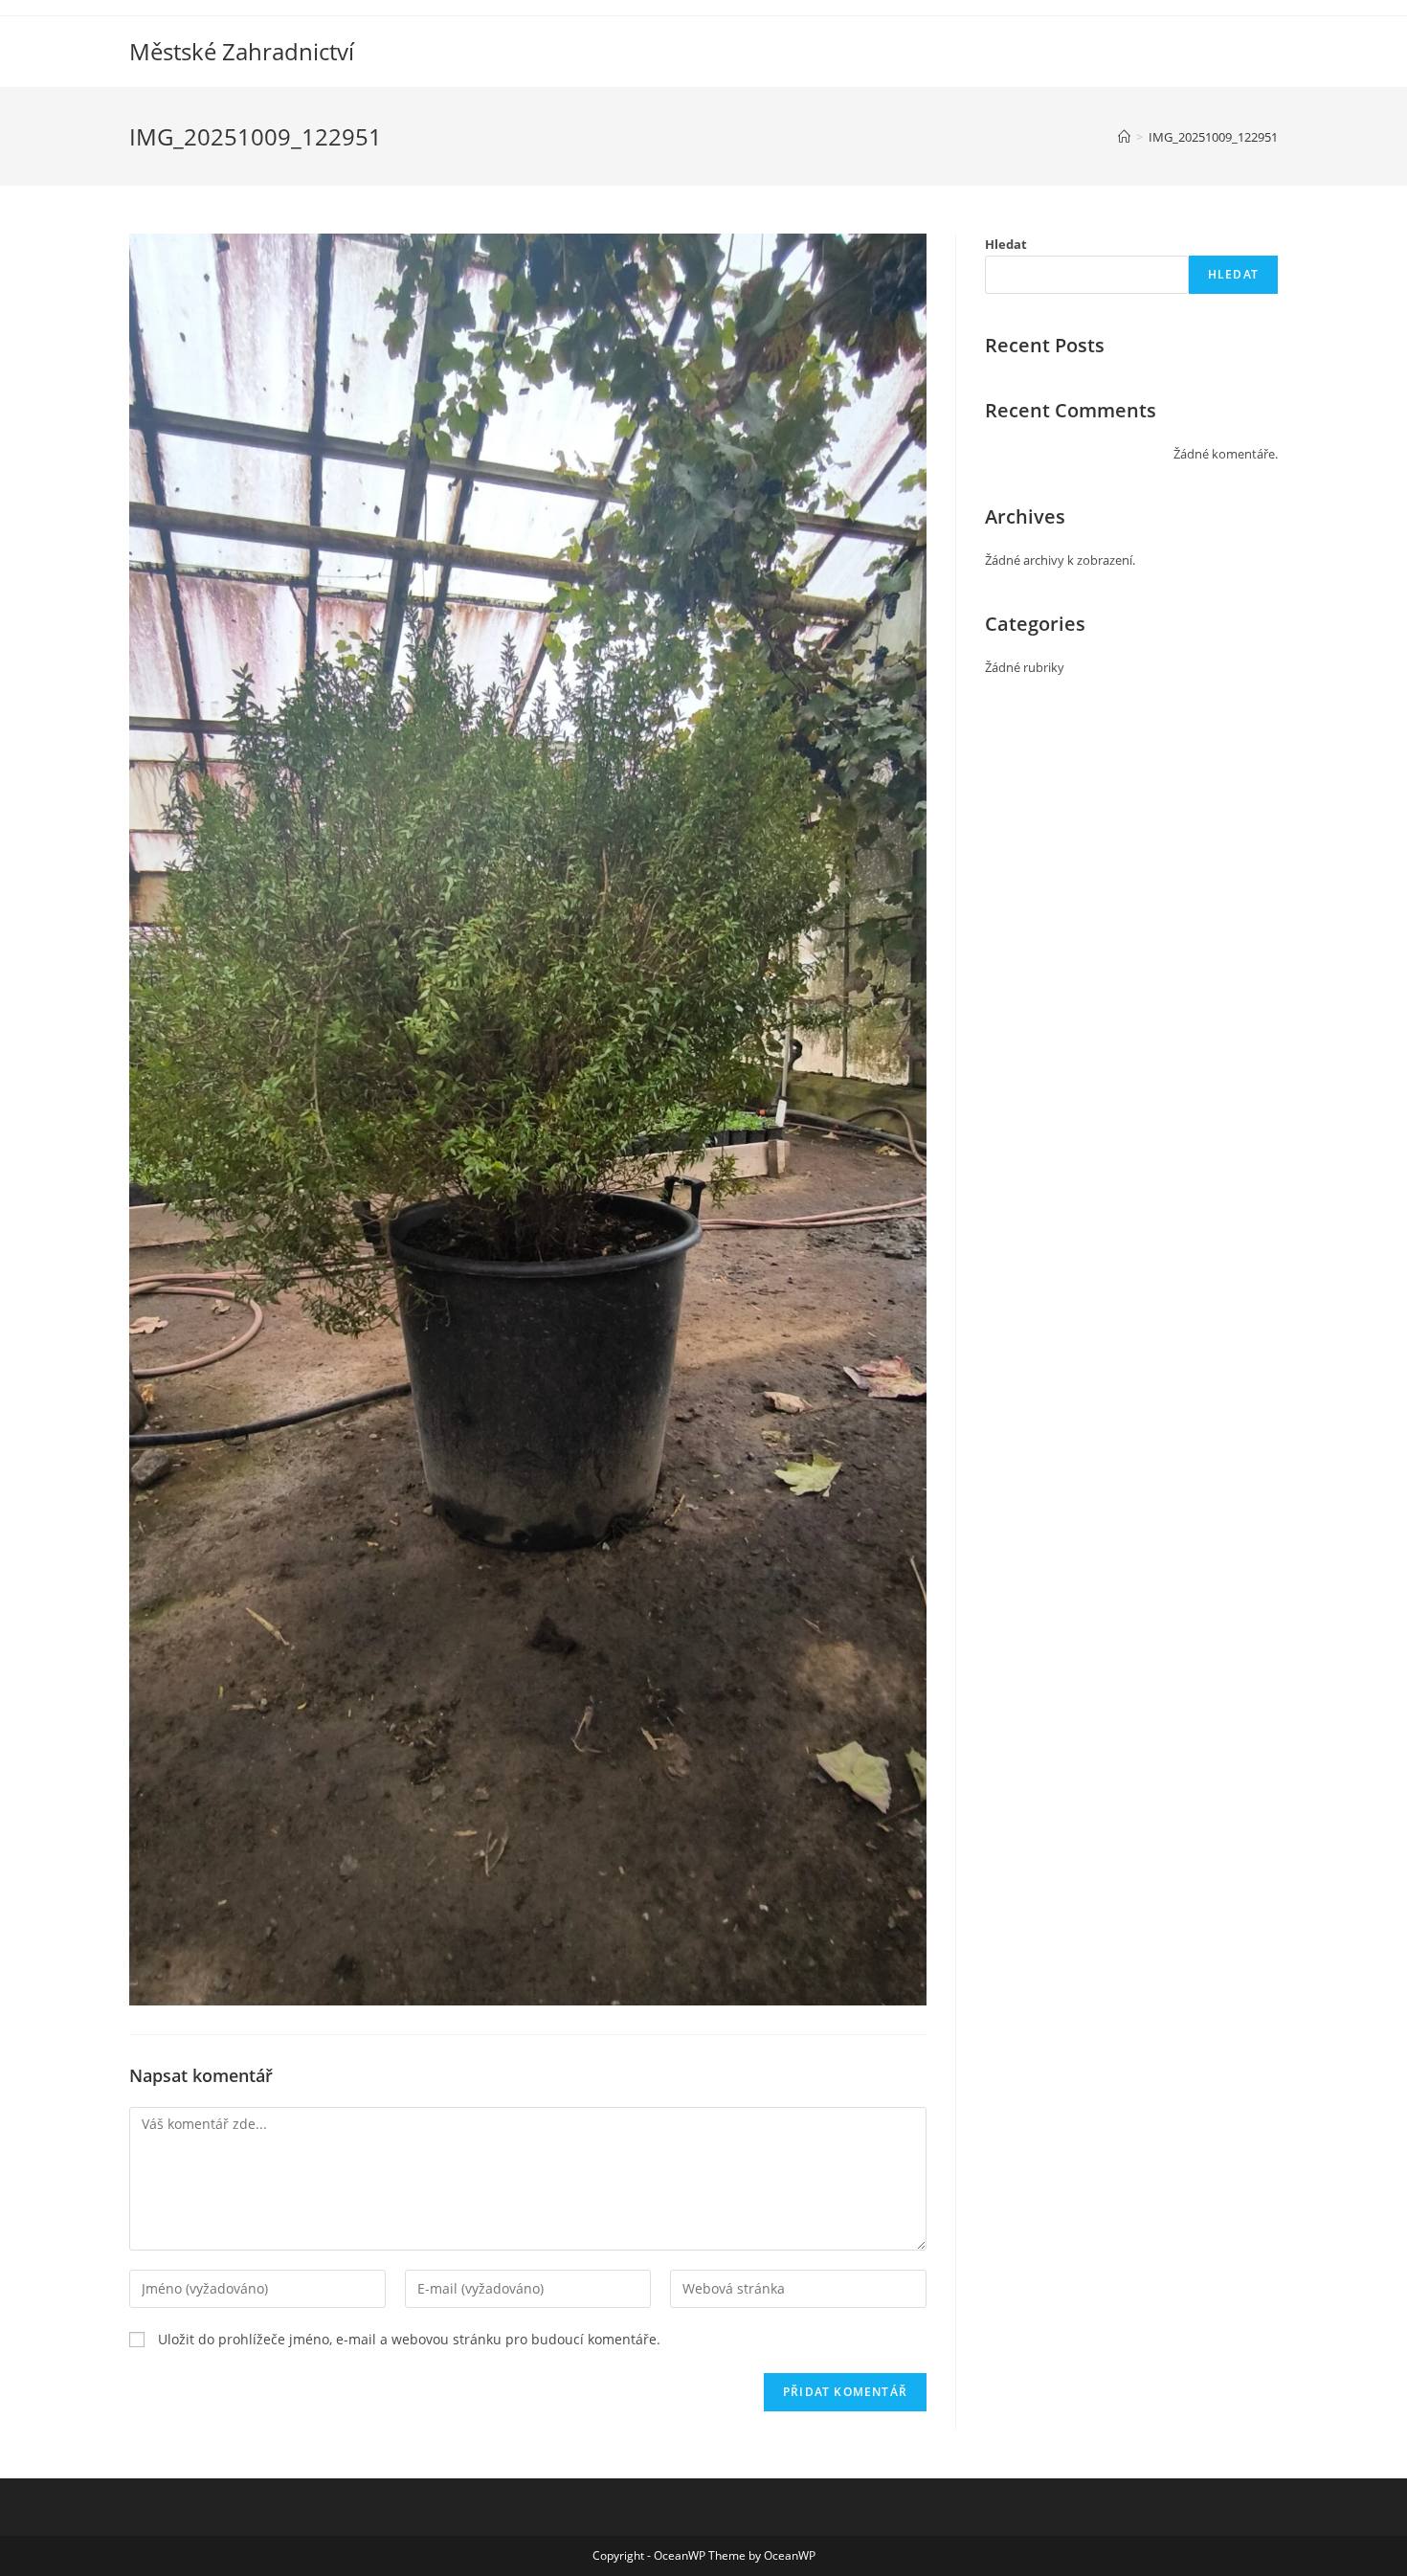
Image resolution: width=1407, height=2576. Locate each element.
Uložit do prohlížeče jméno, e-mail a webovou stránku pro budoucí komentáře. (409, 2339)
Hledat (1006, 244)
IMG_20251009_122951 (1213, 137)
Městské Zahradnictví (242, 51)
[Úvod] (1124, 137)
